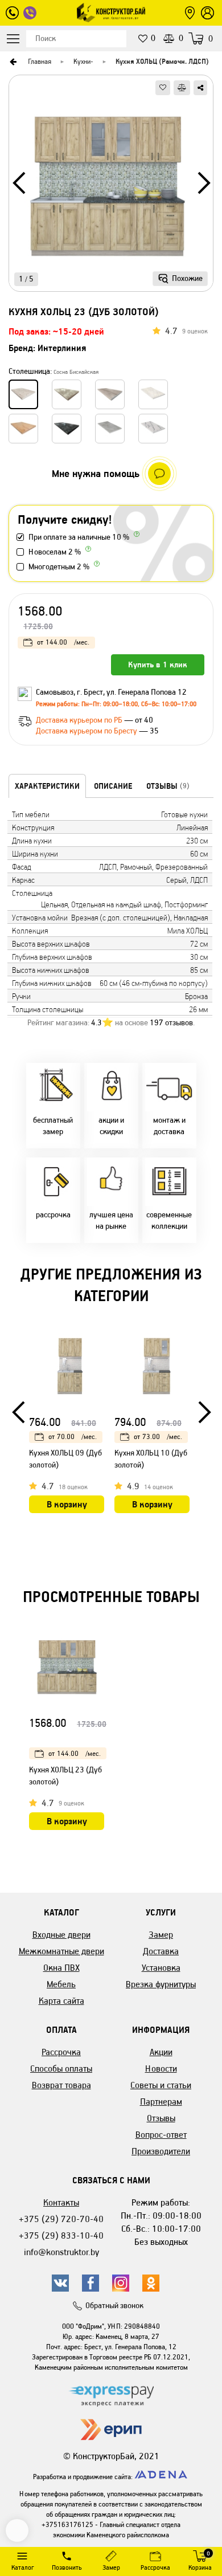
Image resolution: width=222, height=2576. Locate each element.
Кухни (82, 61)
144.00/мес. (63, 642)
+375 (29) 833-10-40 (61, 2235)
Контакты (61, 2202)
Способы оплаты (61, 2068)
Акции (161, 2052)
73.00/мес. (158, 1436)
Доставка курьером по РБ (80, 720)
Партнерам (161, 2102)
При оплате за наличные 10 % (79, 537)
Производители (161, 2151)
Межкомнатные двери (61, 1951)
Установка (161, 1968)
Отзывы (161, 2118)
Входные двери (61, 1935)
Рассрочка (61, 2052)
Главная (40, 61)
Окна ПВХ (61, 1968)
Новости (161, 2068)
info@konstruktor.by (61, 2252)
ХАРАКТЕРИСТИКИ (47, 786)
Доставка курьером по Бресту (87, 731)
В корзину (67, 1504)
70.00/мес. (73, 1436)
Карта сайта (61, 2001)
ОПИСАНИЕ (113, 786)
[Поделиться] (200, 88)
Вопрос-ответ (161, 2135)
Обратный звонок (114, 2306)
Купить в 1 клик (158, 665)
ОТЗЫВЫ (168, 786)
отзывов (171, 1023)
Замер (161, 1935)
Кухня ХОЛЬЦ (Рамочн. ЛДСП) (162, 61)
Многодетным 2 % (59, 567)
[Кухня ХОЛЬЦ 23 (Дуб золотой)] (111, 187)
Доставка (161, 1951)
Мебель (61, 1984)
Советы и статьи (161, 2085)
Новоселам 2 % (55, 552)
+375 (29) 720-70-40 (61, 2219)
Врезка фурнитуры (161, 1984)
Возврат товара (61, 2085)
